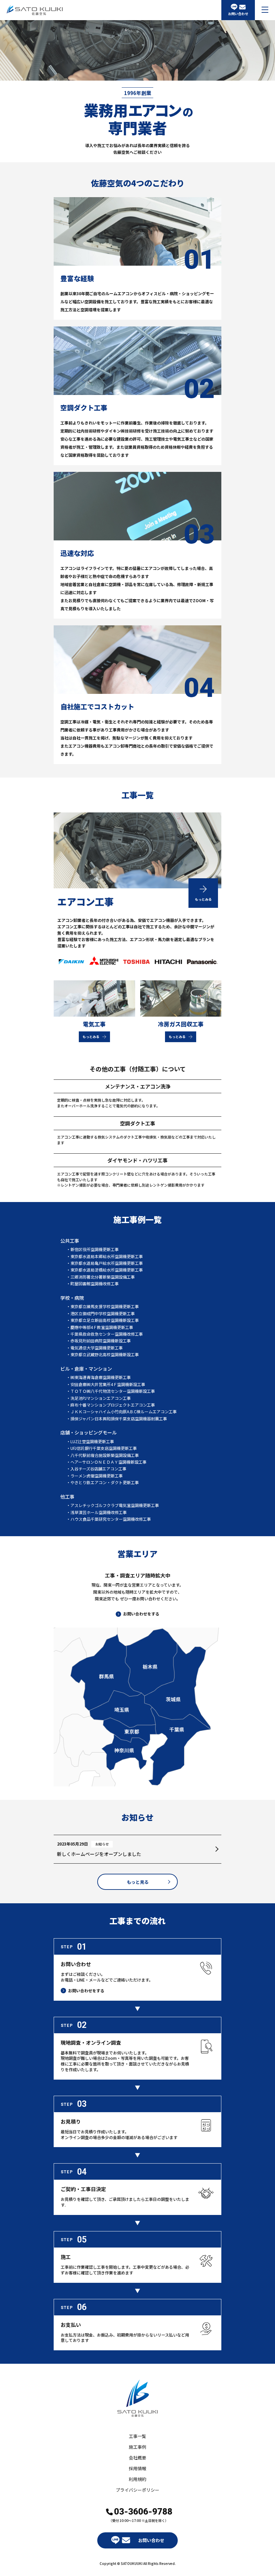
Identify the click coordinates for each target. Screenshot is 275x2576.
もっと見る (138, 1882)
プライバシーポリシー (137, 2490)
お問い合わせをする (141, 1614)
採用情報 (137, 2468)
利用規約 (137, 2479)
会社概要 (137, 2458)
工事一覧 (137, 2436)
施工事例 (137, 2447)
